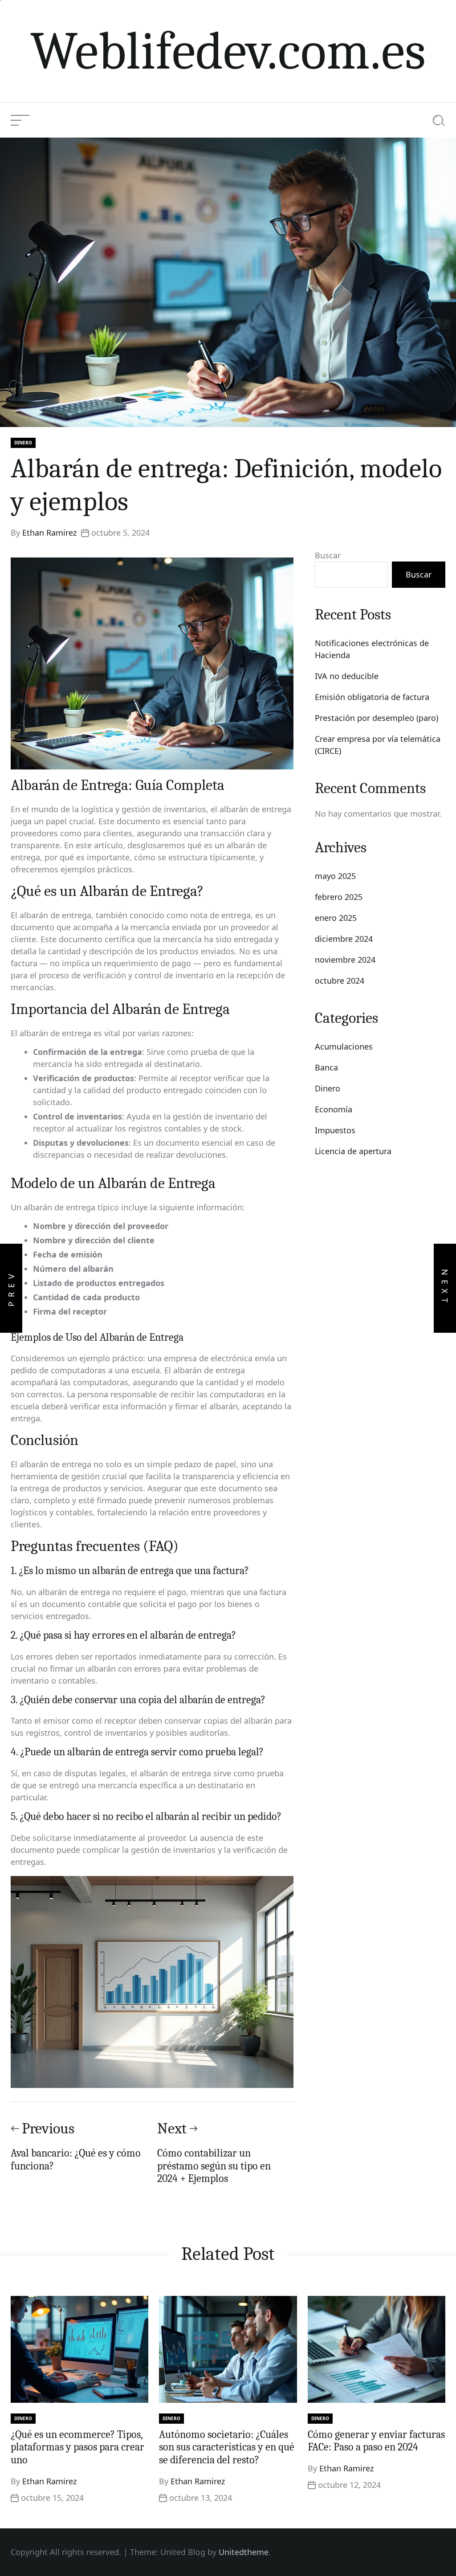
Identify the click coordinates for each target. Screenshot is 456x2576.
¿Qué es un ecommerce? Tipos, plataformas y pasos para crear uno (77, 2447)
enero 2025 (336, 918)
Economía (334, 1109)
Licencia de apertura (353, 1151)
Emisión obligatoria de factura (372, 697)
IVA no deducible (347, 676)
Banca (326, 1067)
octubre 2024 (340, 981)
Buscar (328, 555)
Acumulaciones (344, 1046)
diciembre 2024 (344, 939)
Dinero (23, 443)
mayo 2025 (335, 876)
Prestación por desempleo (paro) (377, 718)
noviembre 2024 (345, 960)
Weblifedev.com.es (228, 51)
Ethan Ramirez (49, 533)
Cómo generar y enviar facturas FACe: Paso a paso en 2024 (376, 2441)
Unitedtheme (244, 2552)
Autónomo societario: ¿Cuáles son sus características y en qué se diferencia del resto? (227, 2447)
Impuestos (335, 1130)
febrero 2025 (339, 897)
